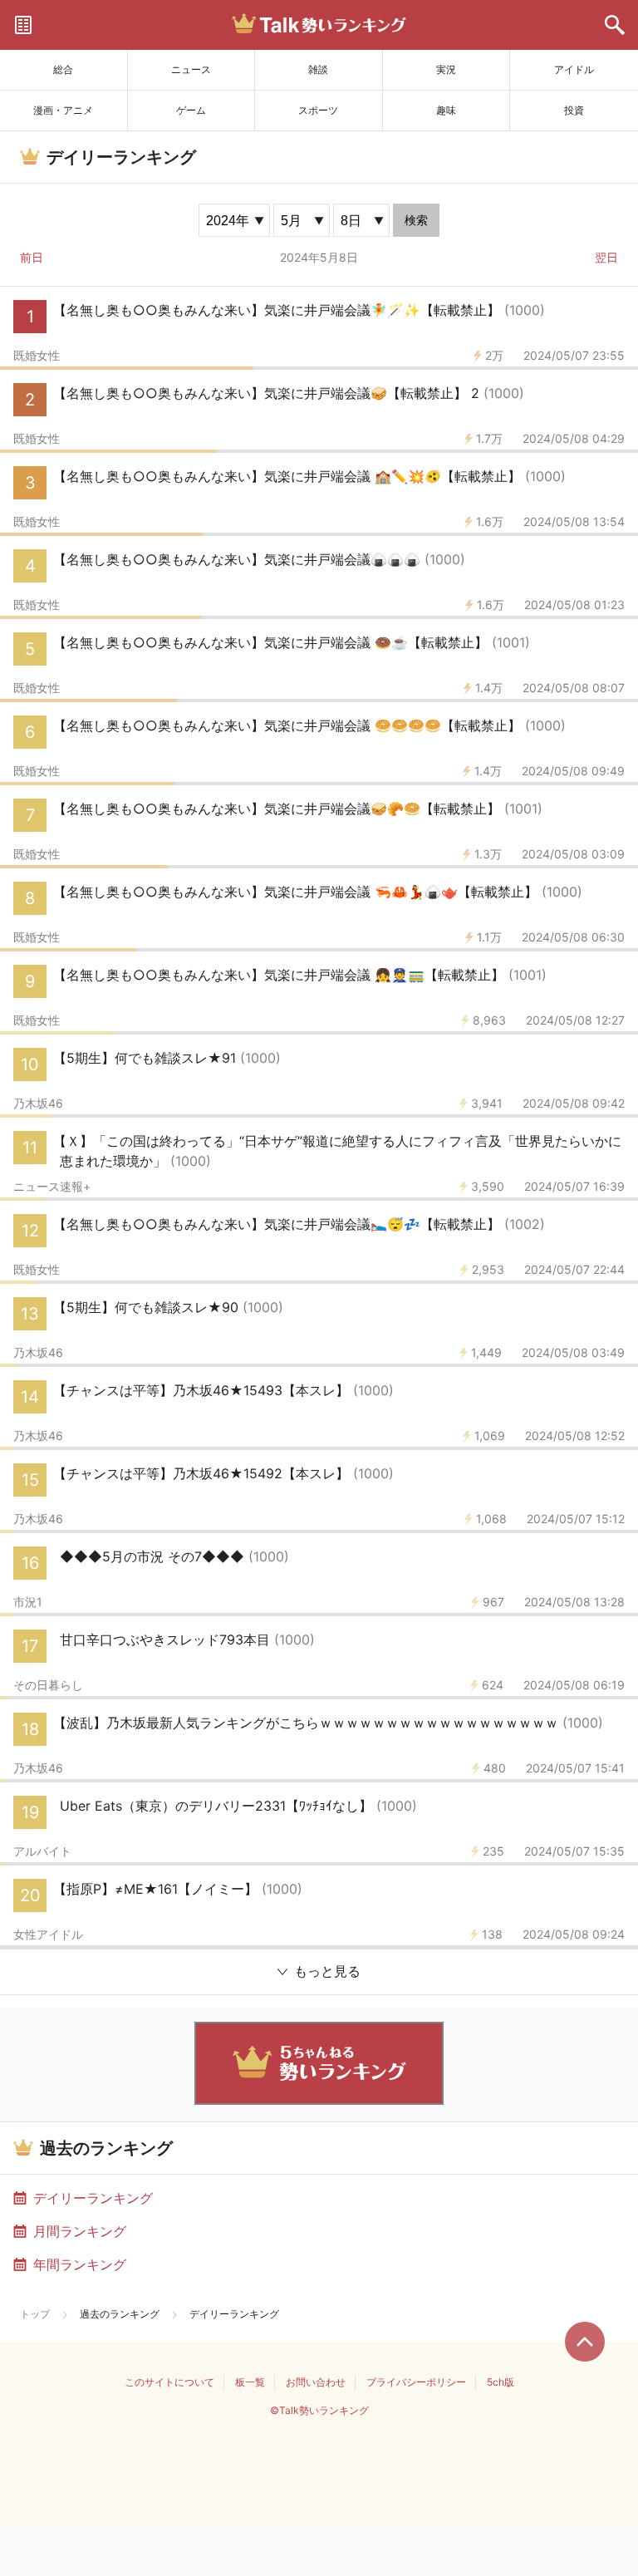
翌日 (606, 257)
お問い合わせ (316, 2382)
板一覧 (250, 2382)
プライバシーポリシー (416, 2382)
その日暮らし (48, 1685)
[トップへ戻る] (585, 2342)
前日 (32, 257)
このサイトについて (169, 2382)
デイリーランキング (93, 2198)
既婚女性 (37, 356)
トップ (35, 2314)
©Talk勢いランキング (319, 2410)
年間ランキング (80, 2264)
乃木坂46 (38, 1104)
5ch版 (501, 2382)
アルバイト (42, 1851)
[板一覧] (23, 25)
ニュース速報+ (52, 1187)
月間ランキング (80, 2231)
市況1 (28, 1602)
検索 (416, 220)
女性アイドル (48, 1934)
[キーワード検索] (615, 25)
